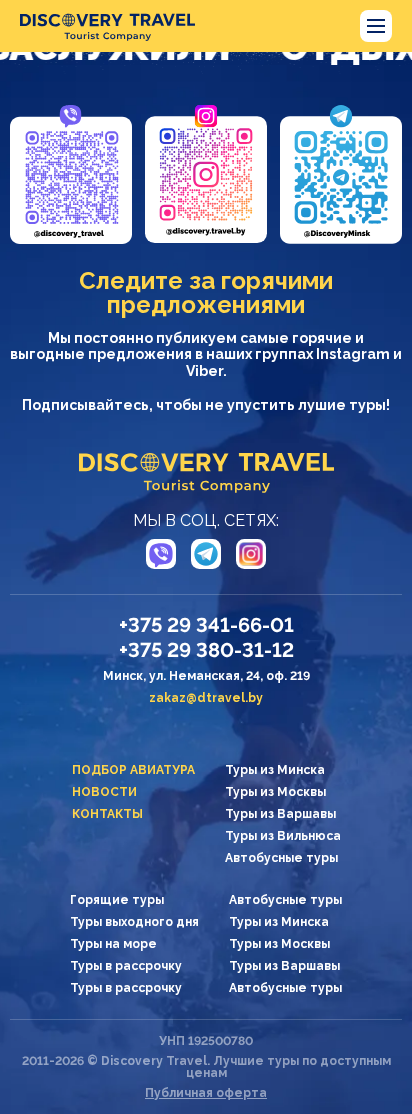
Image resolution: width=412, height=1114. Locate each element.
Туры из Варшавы (280, 814)
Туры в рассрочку (126, 966)
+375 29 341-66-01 (206, 625)
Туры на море (113, 944)
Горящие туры (117, 900)
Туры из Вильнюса (283, 836)
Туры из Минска (275, 770)
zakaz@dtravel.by (206, 698)
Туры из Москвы (275, 792)
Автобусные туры (281, 858)
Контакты (107, 814)
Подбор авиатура (133, 770)
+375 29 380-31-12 (206, 650)
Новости (104, 792)
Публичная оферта (206, 1093)
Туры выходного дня (134, 922)
